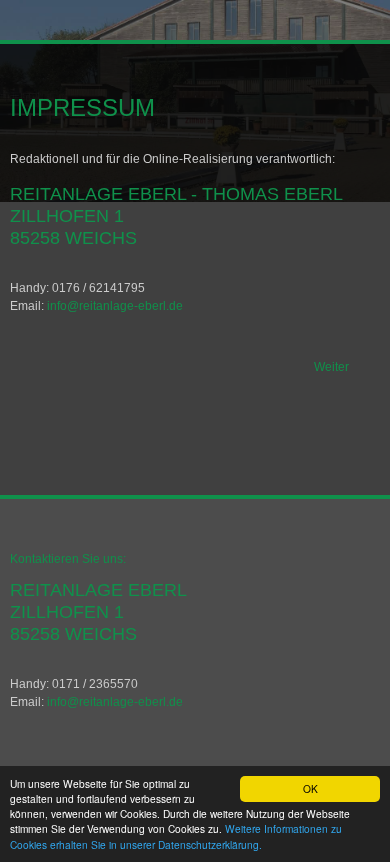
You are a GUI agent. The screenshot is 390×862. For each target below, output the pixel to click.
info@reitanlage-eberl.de (115, 306)
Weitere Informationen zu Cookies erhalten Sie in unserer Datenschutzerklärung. (176, 836)
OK (310, 788)
